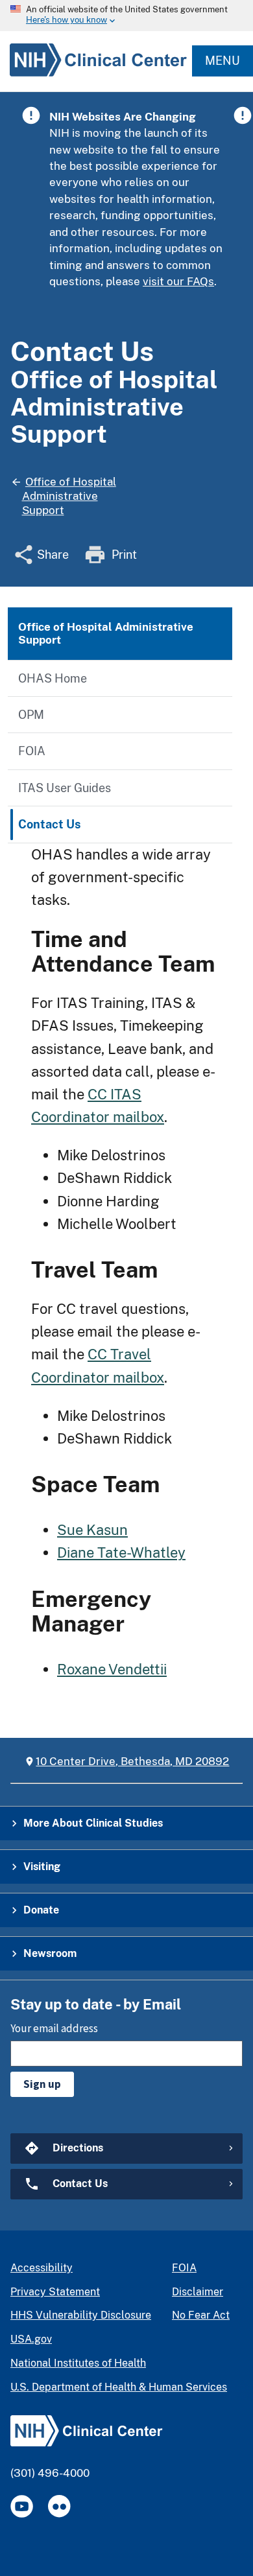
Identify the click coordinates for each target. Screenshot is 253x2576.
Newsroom (50, 1953)
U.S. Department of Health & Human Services (119, 2387)
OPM (31, 715)
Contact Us (50, 824)
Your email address (54, 2028)
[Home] (93, 76)
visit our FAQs (178, 281)
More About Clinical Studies (93, 1823)
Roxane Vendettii (112, 1669)
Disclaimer (198, 2292)
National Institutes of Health (78, 2363)
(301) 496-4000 (50, 2473)
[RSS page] (59, 2506)
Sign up (42, 2084)
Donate (41, 1910)
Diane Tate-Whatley (121, 1552)
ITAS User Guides (65, 788)
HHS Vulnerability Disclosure (81, 2315)
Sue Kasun (92, 1530)
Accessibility (42, 2268)
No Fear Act (201, 2315)
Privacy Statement (55, 2292)
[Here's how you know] (126, 16)
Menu (223, 61)
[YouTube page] (22, 2506)
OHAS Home (53, 678)
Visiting (42, 1867)
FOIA (32, 751)
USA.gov (31, 2339)
